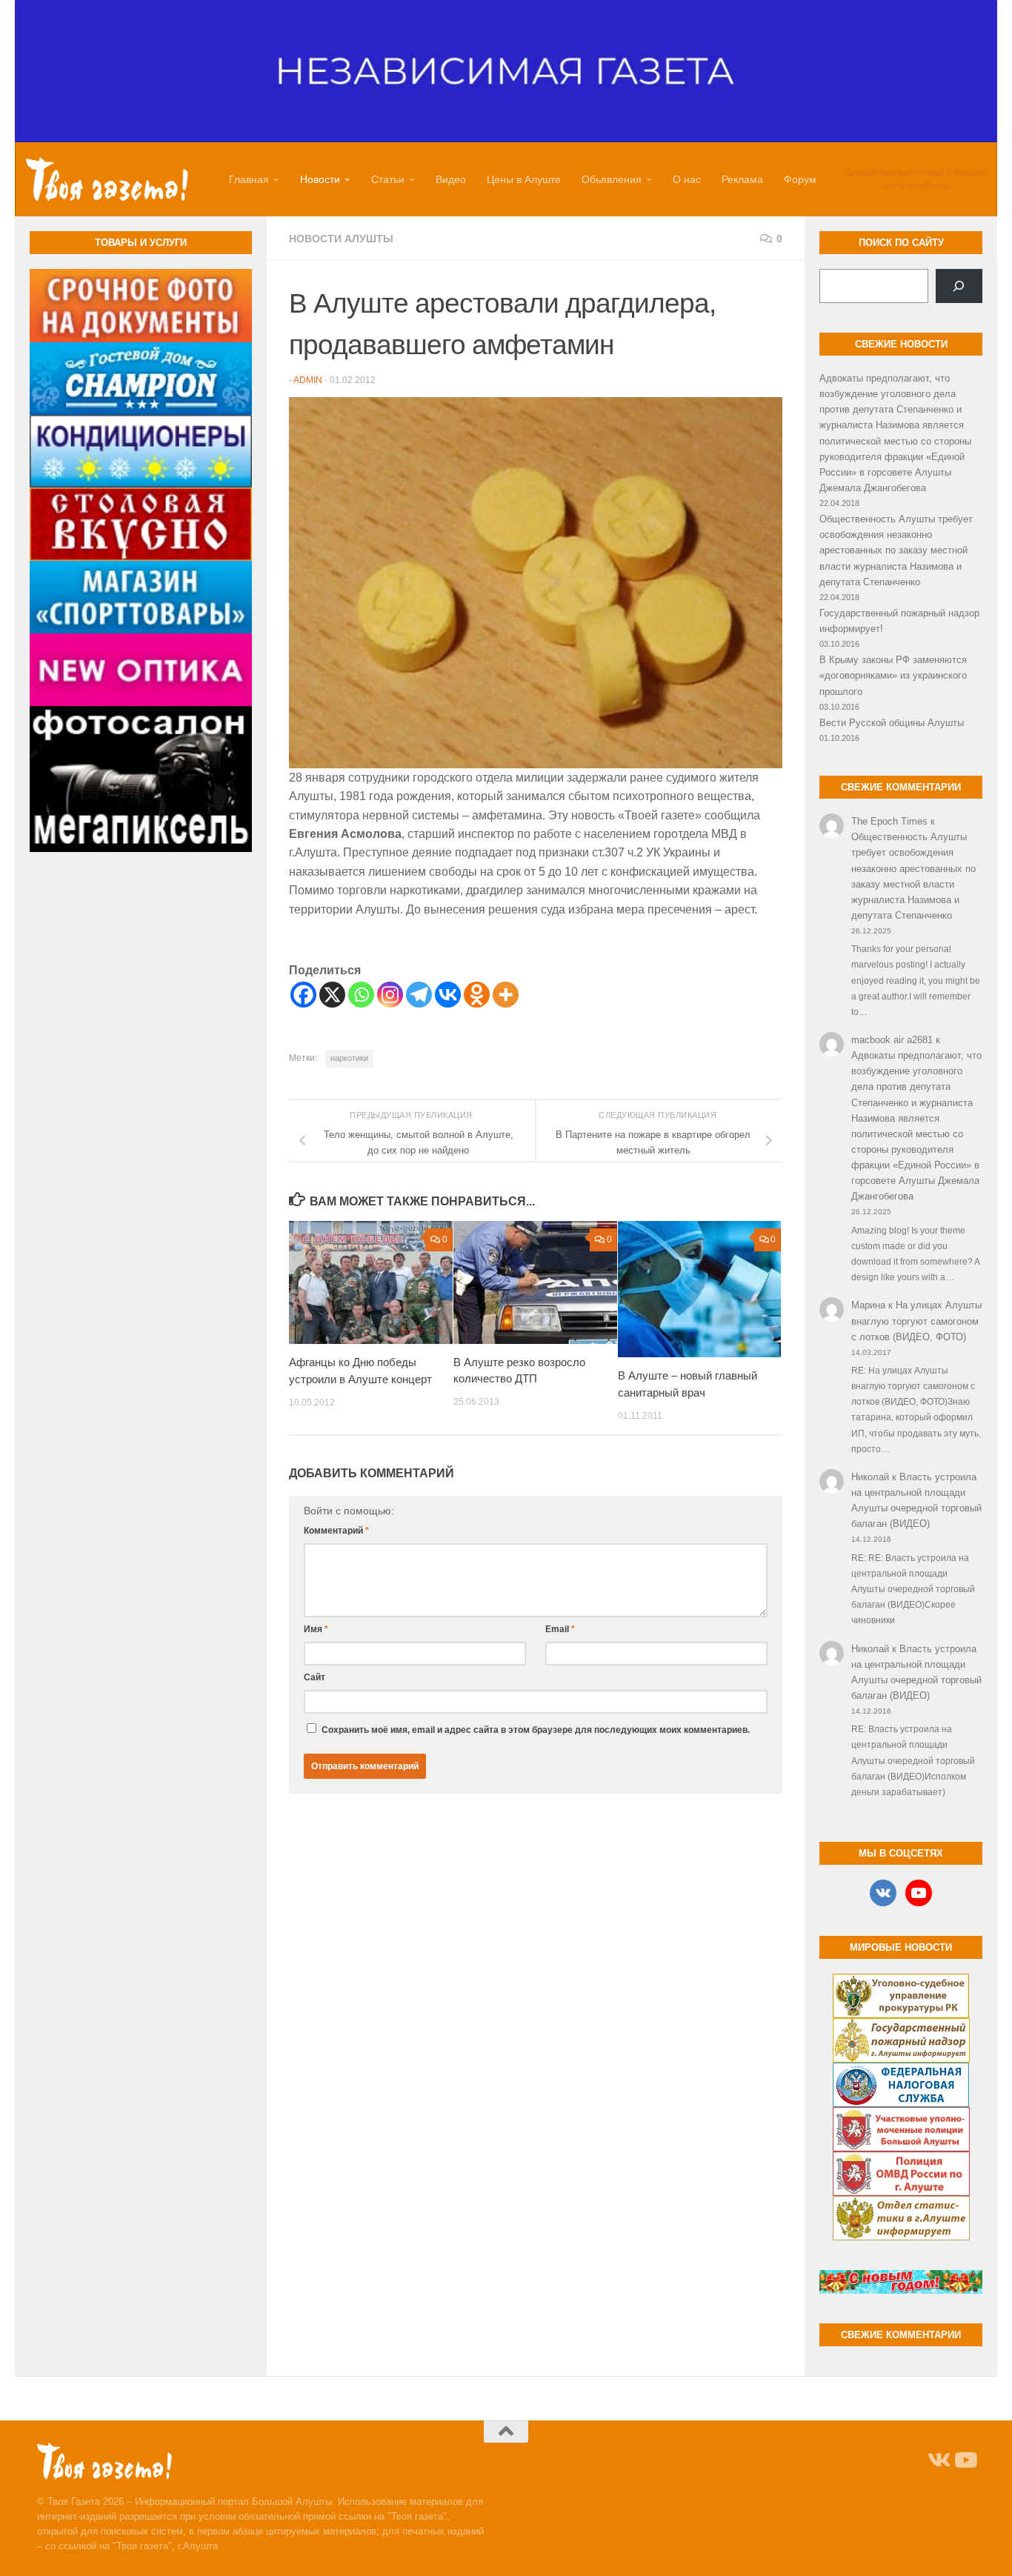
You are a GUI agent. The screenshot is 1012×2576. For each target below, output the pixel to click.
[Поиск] (959, 286)
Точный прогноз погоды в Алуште (916, 173)
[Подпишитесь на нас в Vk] (938, 2460)
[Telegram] (419, 995)
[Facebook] (303, 995)
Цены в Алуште (524, 179)
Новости (320, 179)
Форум (800, 179)
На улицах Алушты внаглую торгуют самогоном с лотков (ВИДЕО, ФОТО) (916, 1321)
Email (560, 1629)
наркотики (349, 1058)
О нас (687, 179)
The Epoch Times (889, 821)
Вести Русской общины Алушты (892, 723)
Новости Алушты (341, 239)
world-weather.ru (916, 186)
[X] (332, 995)
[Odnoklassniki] (477, 995)
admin (308, 380)
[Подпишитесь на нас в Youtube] (965, 2460)
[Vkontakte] (448, 995)
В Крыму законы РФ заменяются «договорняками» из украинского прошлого (893, 675)
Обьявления (612, 179)
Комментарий (336, 1531)
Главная (249, 179)
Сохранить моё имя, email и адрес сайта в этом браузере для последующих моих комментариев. (536, 1730)
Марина (868, 1305)
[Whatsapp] (361, 995)
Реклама (742, 179)
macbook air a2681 (892, 1040)
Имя (316, 1629)
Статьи (388, 179)
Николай (870, 1477)
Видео (451, 179)
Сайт (314, 1677)
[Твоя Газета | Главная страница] (107, 179)
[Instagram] (390, 995)
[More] (506, 995)
